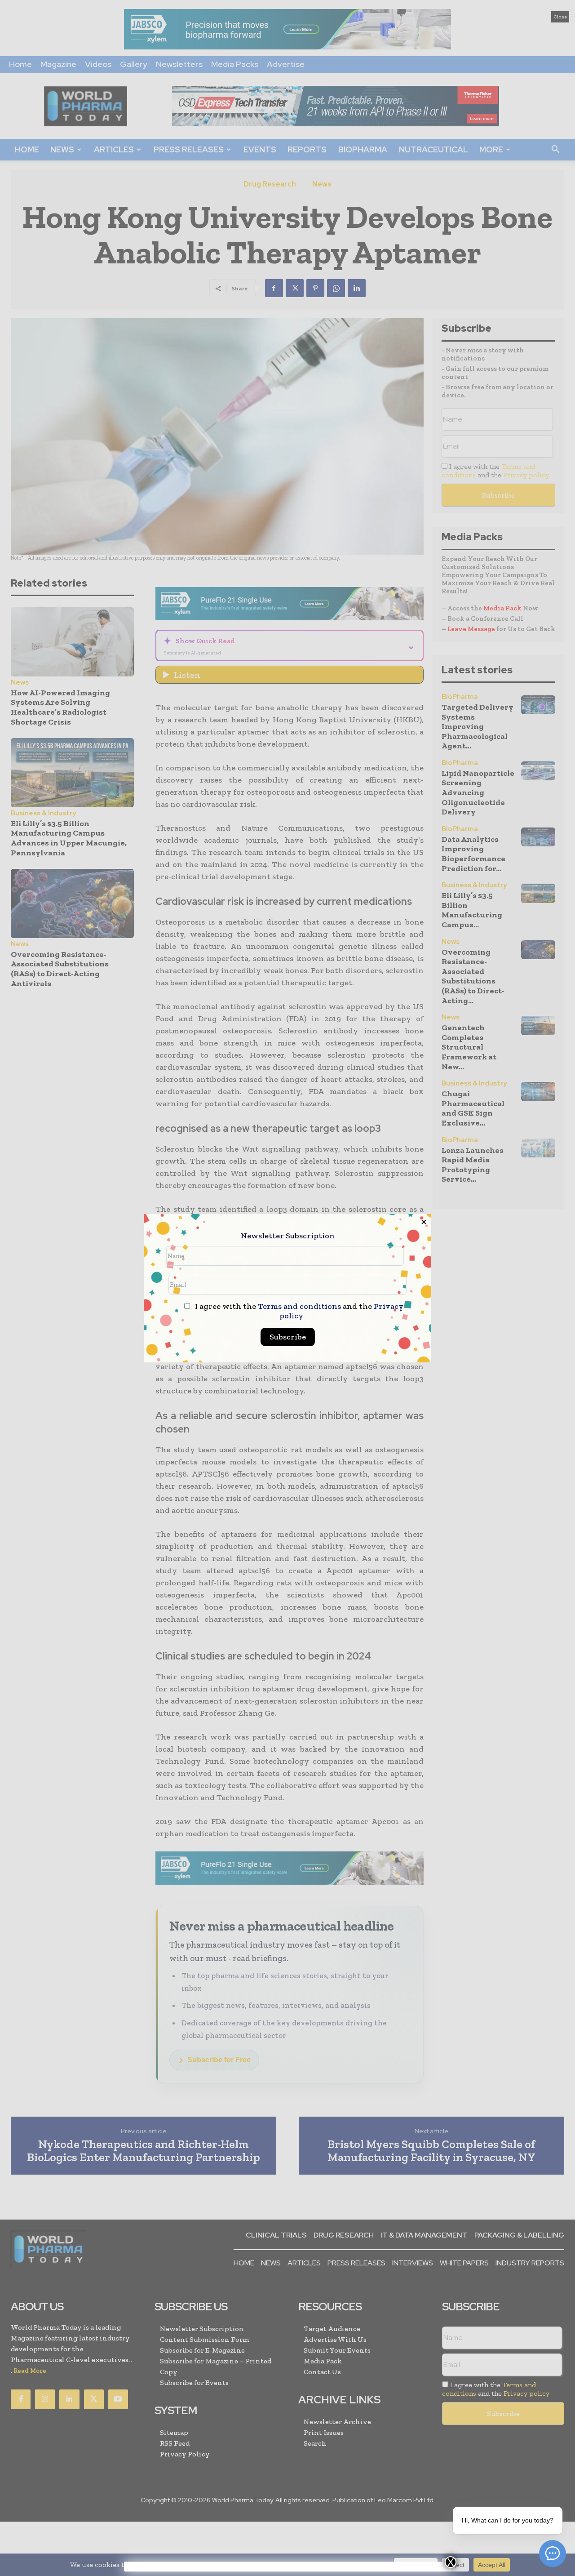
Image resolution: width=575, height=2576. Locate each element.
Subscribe (288, 1337)
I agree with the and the (298, 1311)
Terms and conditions (299, 1306)
